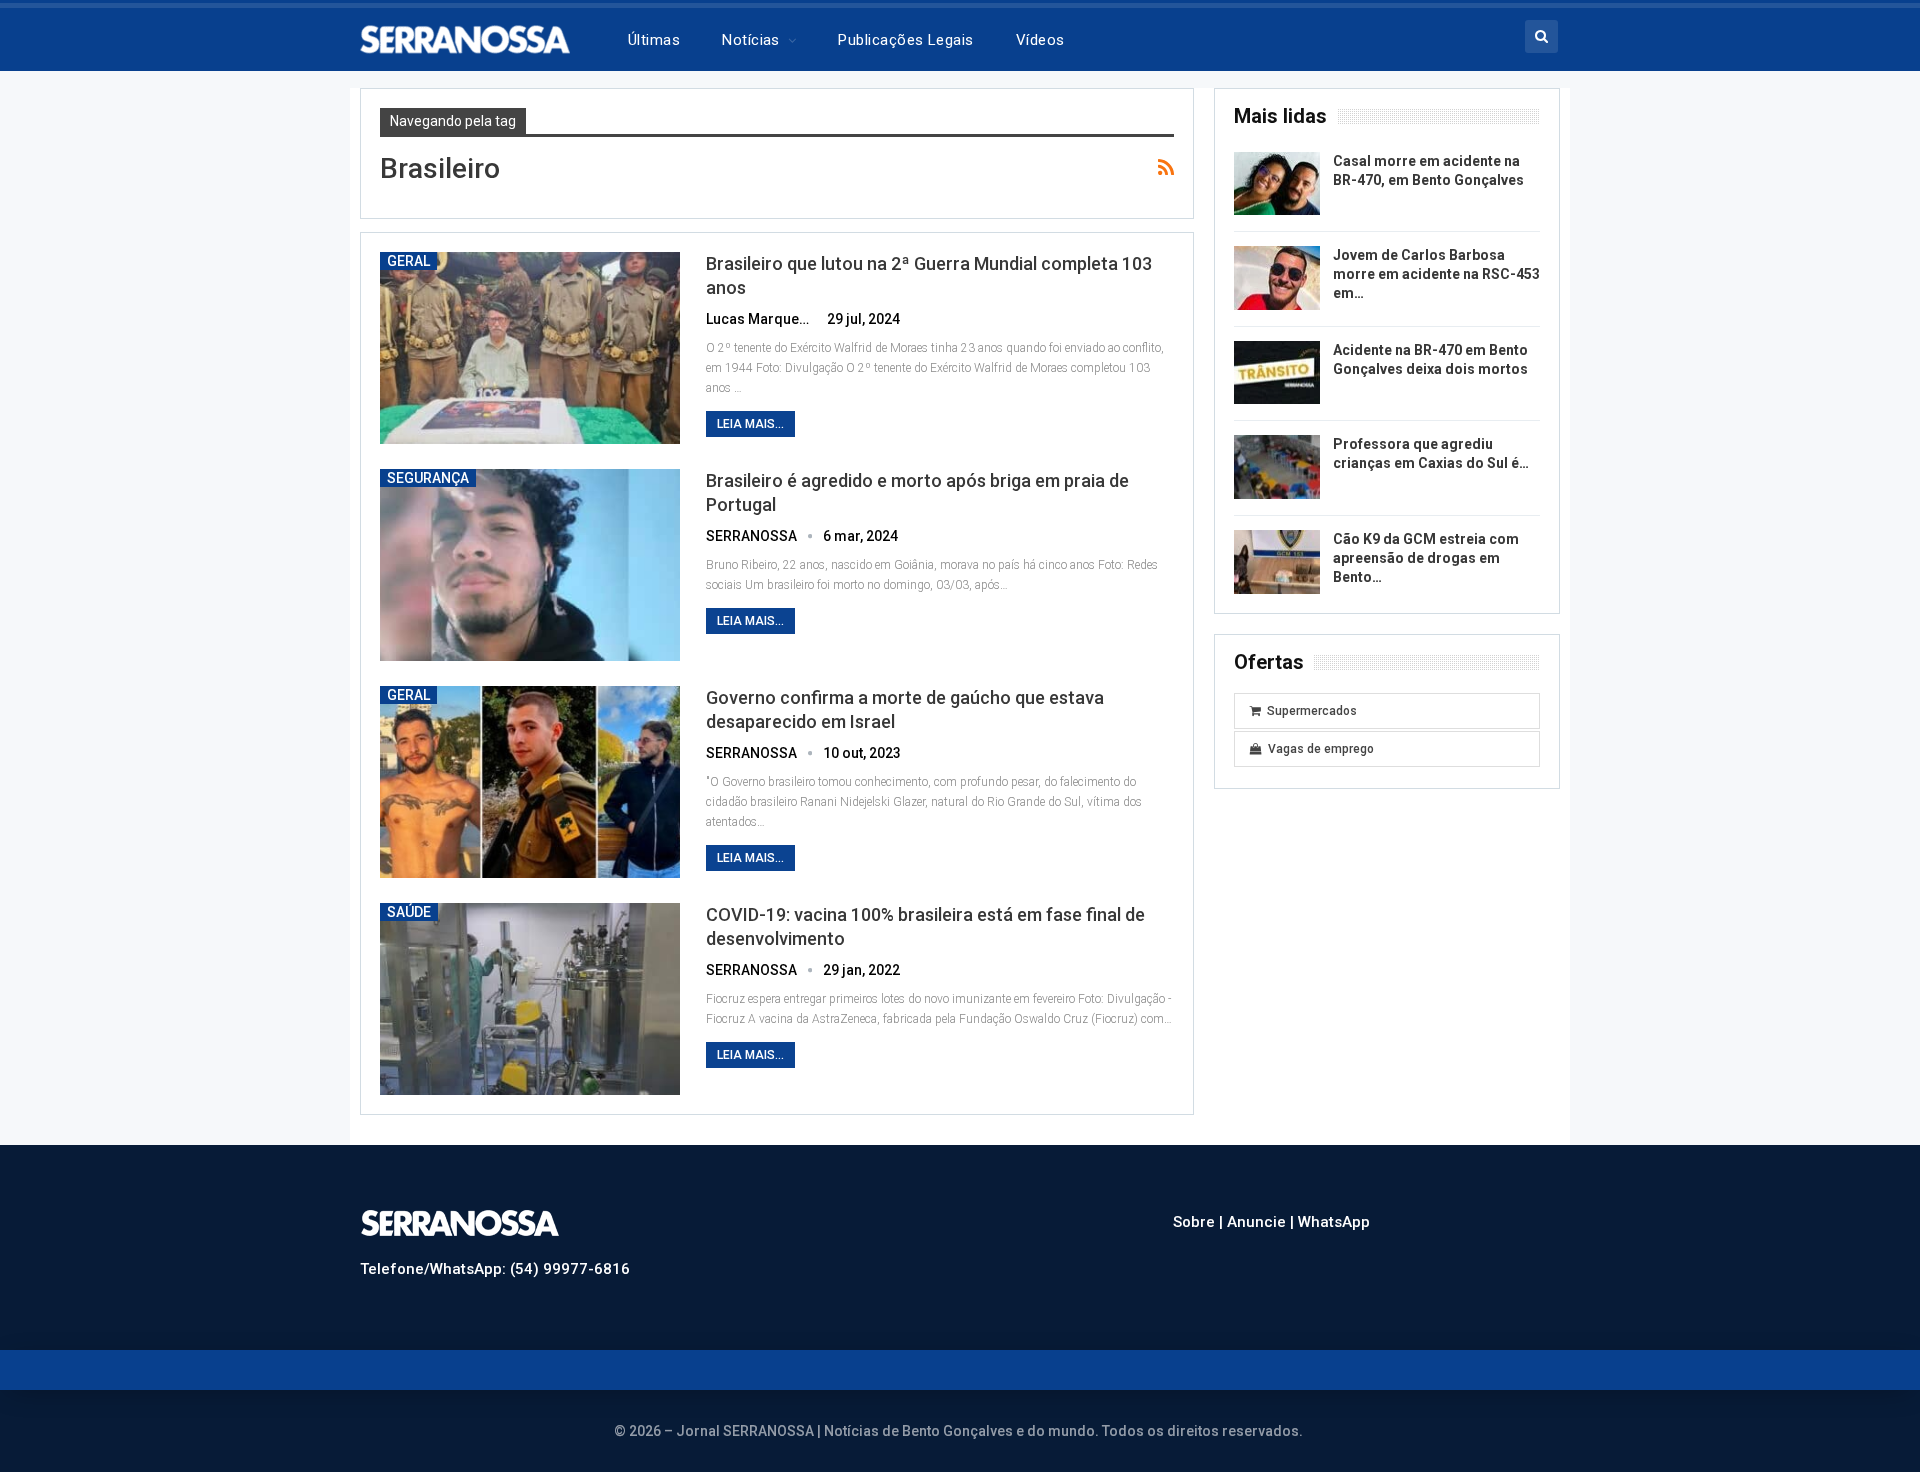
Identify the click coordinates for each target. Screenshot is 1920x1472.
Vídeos (1040, 40)
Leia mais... (750, 424)
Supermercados (1312, 711)
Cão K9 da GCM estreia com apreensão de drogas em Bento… (1426, 558)
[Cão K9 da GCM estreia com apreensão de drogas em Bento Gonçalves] (1277, 562)
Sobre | (1200, 1222)
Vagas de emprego (1321, 749)
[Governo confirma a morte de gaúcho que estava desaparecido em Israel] (530, 782)
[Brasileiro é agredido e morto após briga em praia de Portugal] (530, 565)
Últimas (654, 40)
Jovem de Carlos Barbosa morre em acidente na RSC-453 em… (1436, 274)
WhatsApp (1334, 1222)
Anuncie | (1262, 1222)
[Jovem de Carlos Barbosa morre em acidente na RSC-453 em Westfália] (1277, 278)
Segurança (428, 478)
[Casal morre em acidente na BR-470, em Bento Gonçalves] (1277, 184)
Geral (408, 261)
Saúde (409, 912)
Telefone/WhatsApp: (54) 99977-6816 (495, 1269)
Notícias (751, 40)
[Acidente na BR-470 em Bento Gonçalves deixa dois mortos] (1277, 373)
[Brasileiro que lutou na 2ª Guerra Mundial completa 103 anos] (530, 348)
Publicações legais (905, 40)
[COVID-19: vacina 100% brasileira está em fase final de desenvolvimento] (530, 999)
